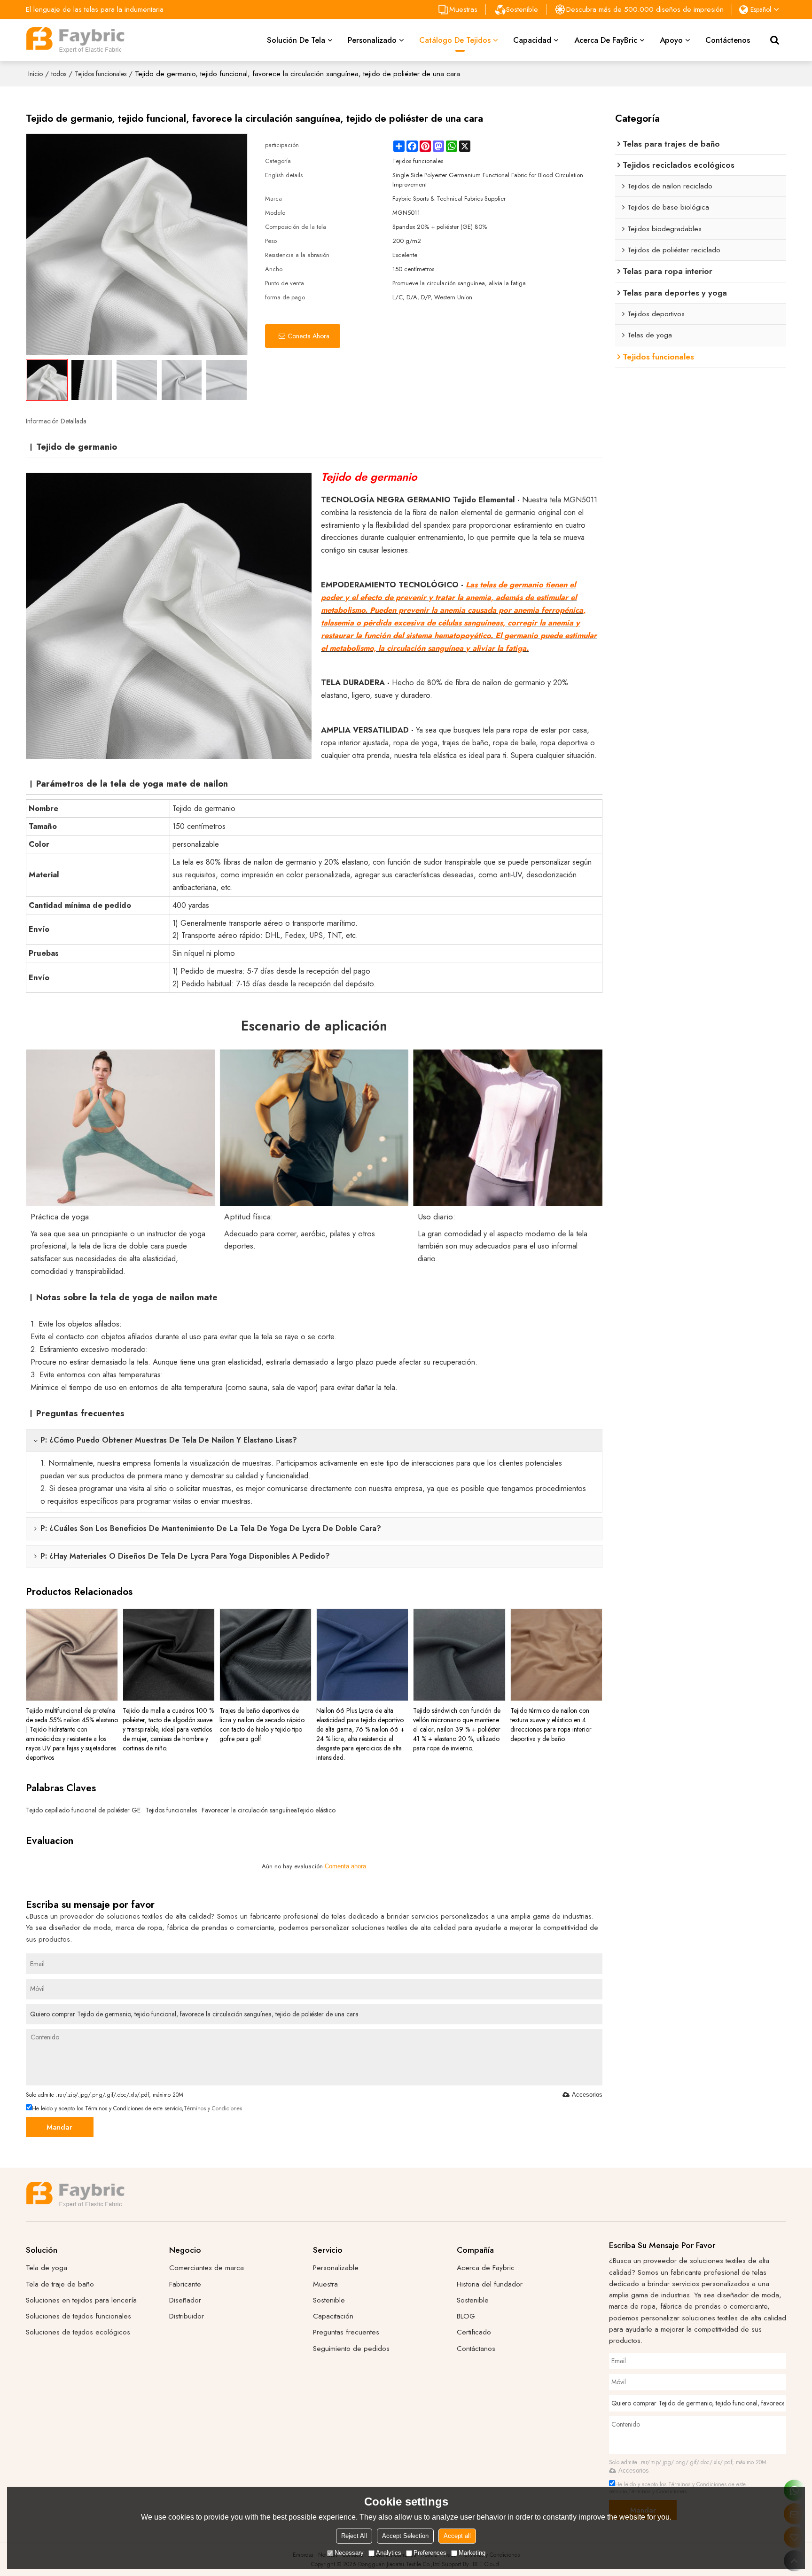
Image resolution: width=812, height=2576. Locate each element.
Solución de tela (296, 40)
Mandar (59, 2127)
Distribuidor (187, 2316)
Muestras (463, 9)
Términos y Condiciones (213, 2108)
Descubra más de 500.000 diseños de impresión (645, 9)
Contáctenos (728, 40)
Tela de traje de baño (60, 2284)
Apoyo (671, 40)
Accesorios (587, 2095)
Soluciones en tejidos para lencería (81, 2300)
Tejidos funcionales (101, 74)
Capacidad (532, 40)
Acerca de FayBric (606, 40)
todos (59, 74)
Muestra (325, 2284)
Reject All (354, 2536)
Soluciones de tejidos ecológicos (78, 2332)
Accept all (457, 2536)
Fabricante (185, 2284)
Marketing (472, 2553)
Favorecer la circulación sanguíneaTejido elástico (269, 1810)
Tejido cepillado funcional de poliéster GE (83, 1810)
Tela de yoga (47, 2268)
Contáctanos (476, 2348)
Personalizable (336, 2268)
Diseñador (185, 2300)
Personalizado (372, 40)
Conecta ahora (308, 336)
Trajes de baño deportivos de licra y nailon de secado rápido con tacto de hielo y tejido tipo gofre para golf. (262, 1725)
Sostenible (522, 9)
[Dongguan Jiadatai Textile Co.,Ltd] (75, 40)
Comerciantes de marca (207, 2268)
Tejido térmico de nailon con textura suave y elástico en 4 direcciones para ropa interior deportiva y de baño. (551, 1725)
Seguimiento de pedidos (351, 2348)
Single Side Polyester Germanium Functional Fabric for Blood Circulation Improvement (488, 180)
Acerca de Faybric (486, 2268)
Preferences (430, 2553)
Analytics (389, 2553)
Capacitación (333, 2316)
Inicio (35, 74)
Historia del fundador (490, 2284)
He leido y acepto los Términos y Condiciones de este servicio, (137, 2108)
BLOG (466, 2316)
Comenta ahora (345, 1866)
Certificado (474, 2332)
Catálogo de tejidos (455, 40)
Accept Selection (405, 2536)
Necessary (349, 2553)
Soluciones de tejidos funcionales (78, 2316)
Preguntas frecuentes (346, 2332)
